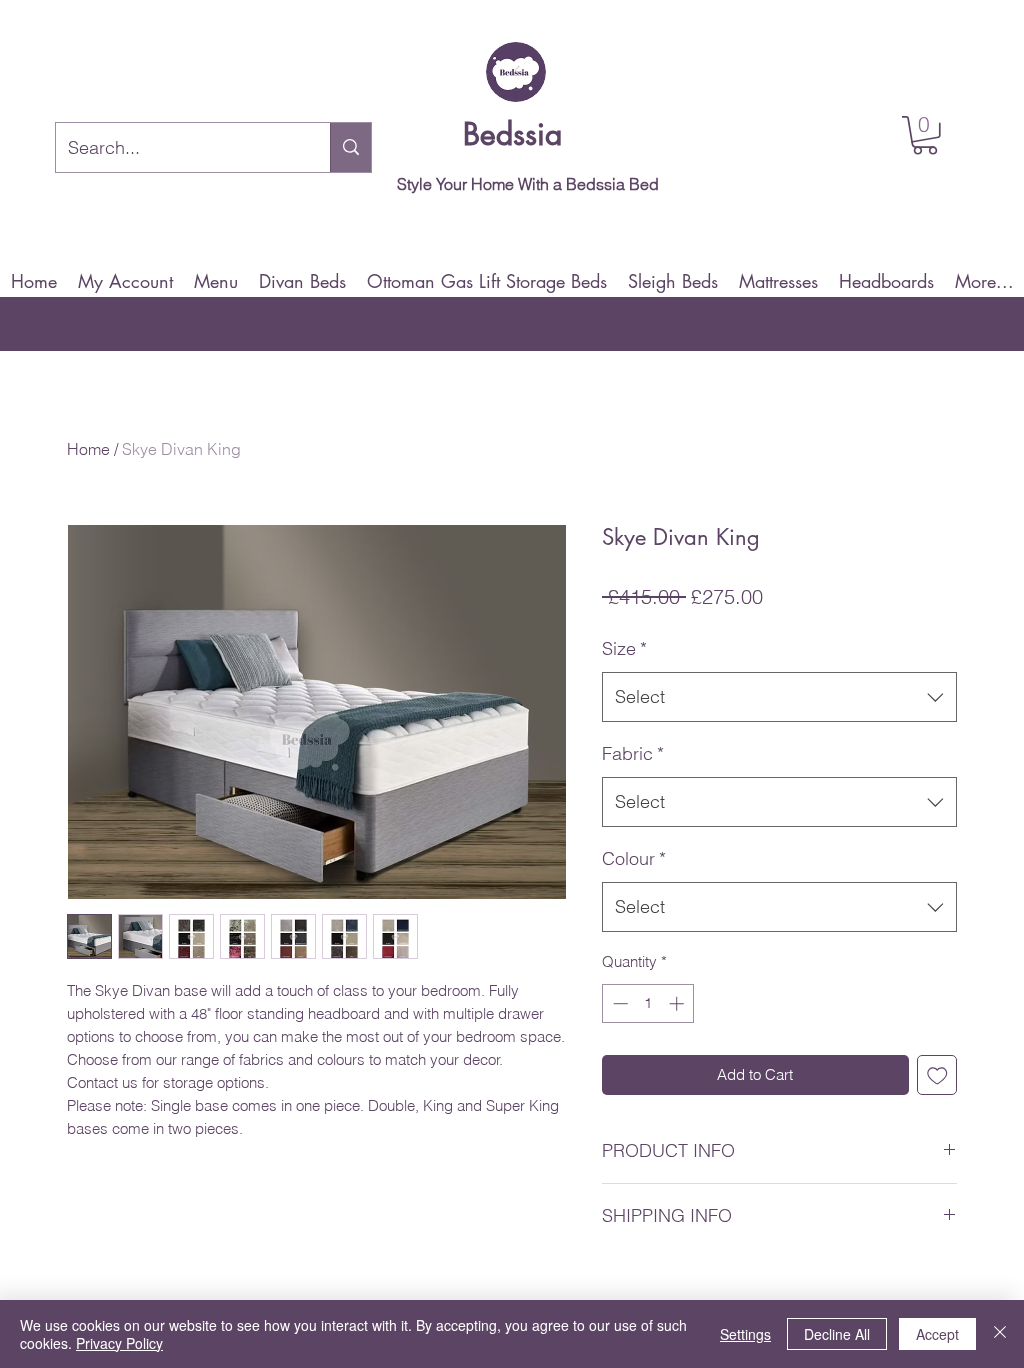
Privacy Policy (119, 1343)
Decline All (837, 1334)
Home (88, 449)
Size (624, 648)
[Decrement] (618, 1003)
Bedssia (512, 134)
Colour (634, 858)
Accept (937, 1334)
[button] (925, 135)
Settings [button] (745, 1334)
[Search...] (350, 147)
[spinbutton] (648, 1003)
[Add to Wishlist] (937, 1075)
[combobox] (779, 697)
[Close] (1000, 1334)
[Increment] (678, 1003)
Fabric (633, 753)
